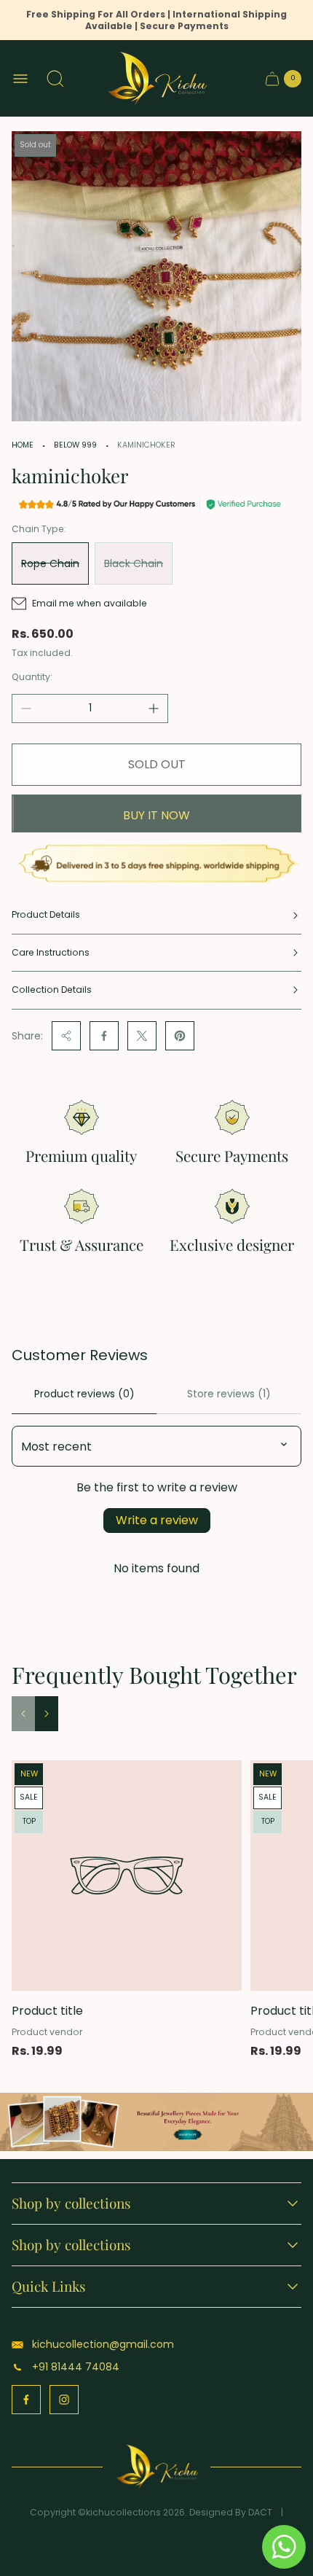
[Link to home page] (157, 2467)
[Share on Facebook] (104, 1036)
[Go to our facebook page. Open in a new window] (26, 2400)
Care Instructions (51, 952)
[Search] (55, 79)
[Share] (66, 1036)
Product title (47, 2011)
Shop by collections (71, 2204)
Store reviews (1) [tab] (229, 1394)
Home (23, 445)
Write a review (157, 1520)
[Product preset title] (127, 1876)
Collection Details (52, 990)
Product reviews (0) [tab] (84, 1394)
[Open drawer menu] (20, 79)
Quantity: (32, 677)
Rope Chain (50, 563)
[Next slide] (47, 1714)
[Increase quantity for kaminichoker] (154, 709)
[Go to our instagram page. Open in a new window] (64, 2400)
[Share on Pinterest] (180, 1036)
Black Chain (134, 563)
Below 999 (75, 445)
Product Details (46, 914)
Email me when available (90, 603)
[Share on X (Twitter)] (142, 1036)
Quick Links (49, 2287)
